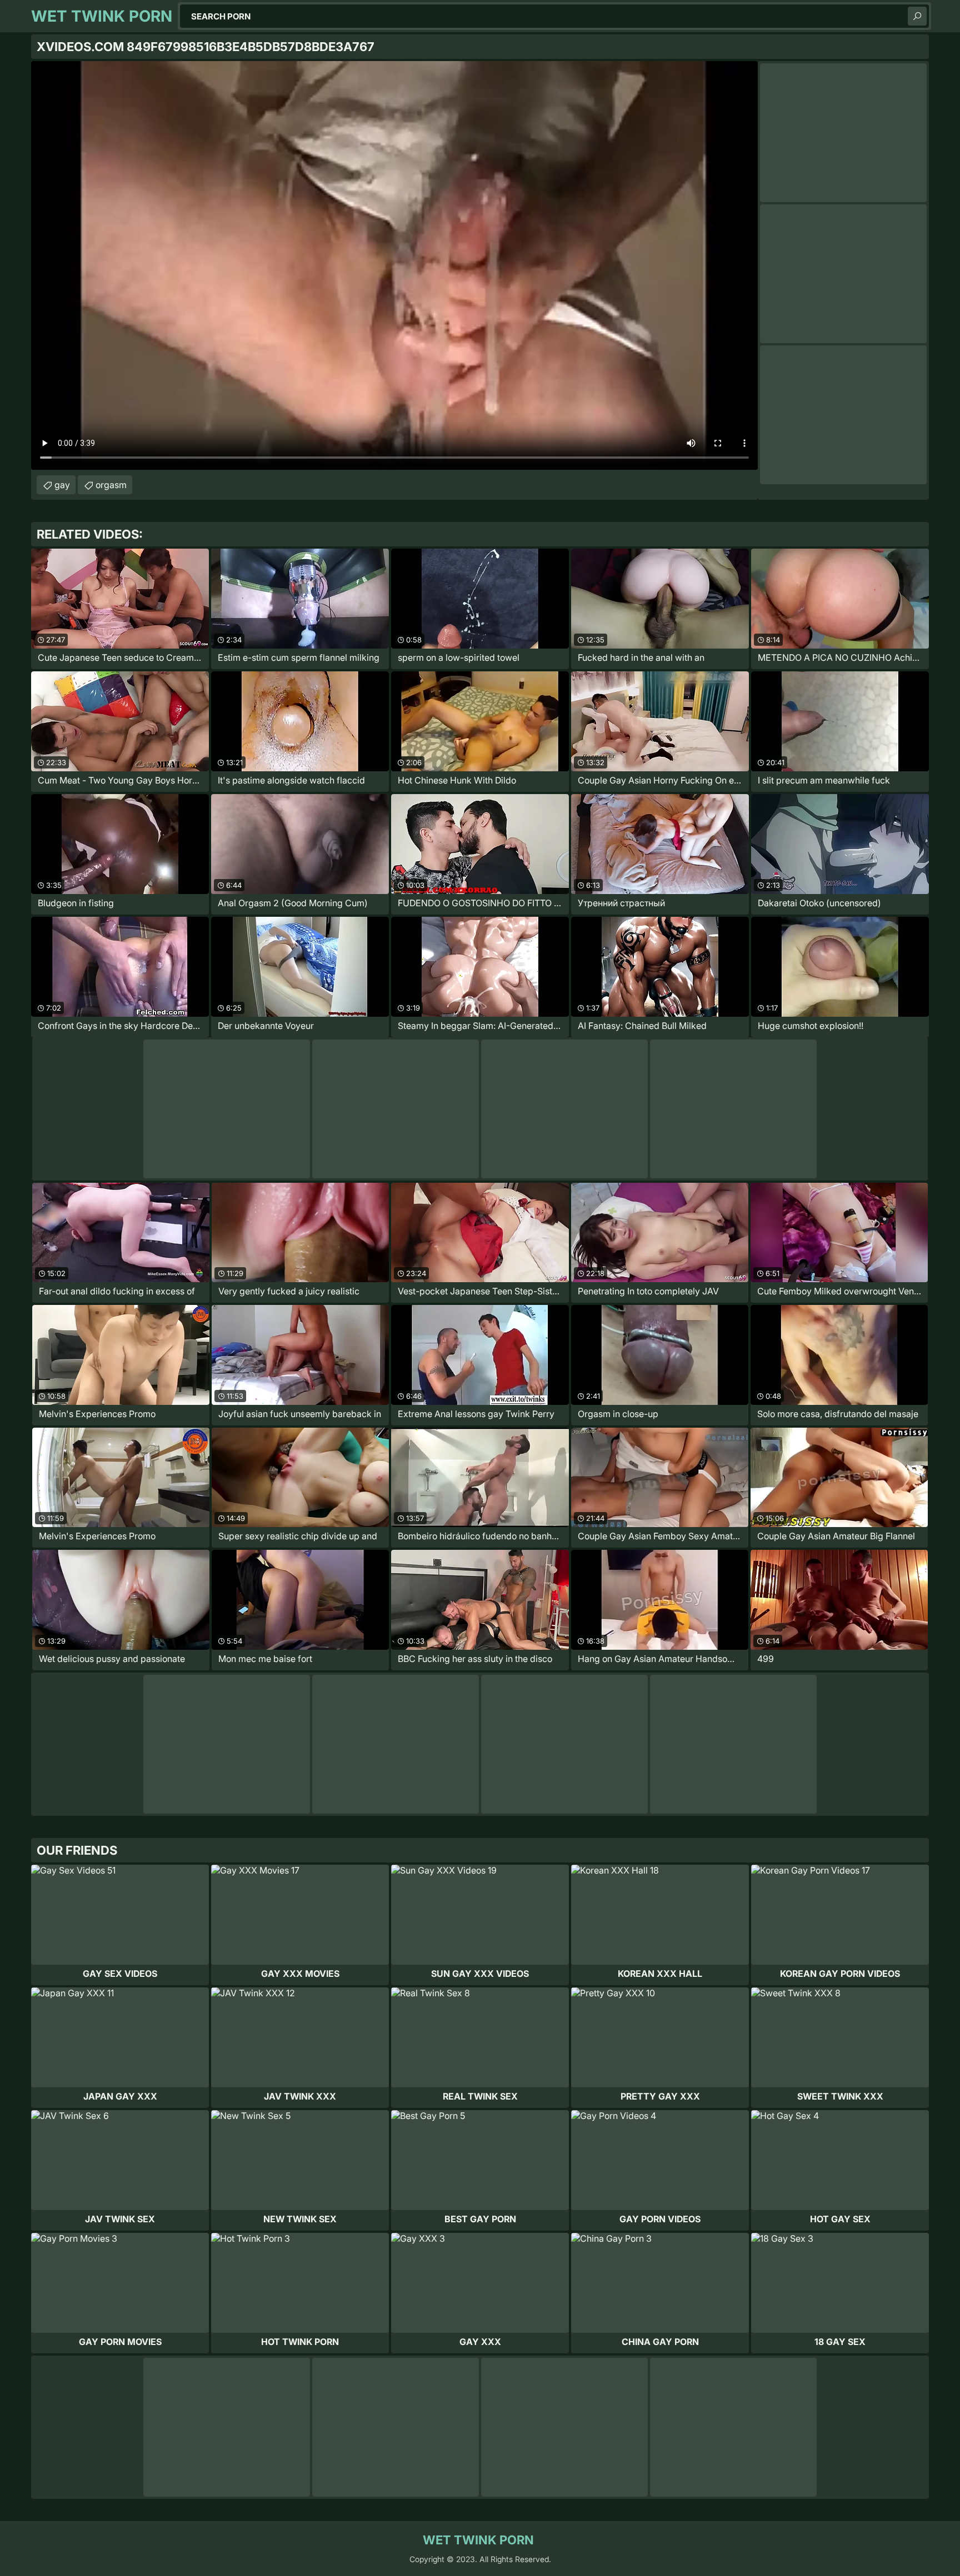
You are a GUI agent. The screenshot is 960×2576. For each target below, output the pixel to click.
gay (62, 485)
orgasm (111, 485)
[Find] (917, 16)
